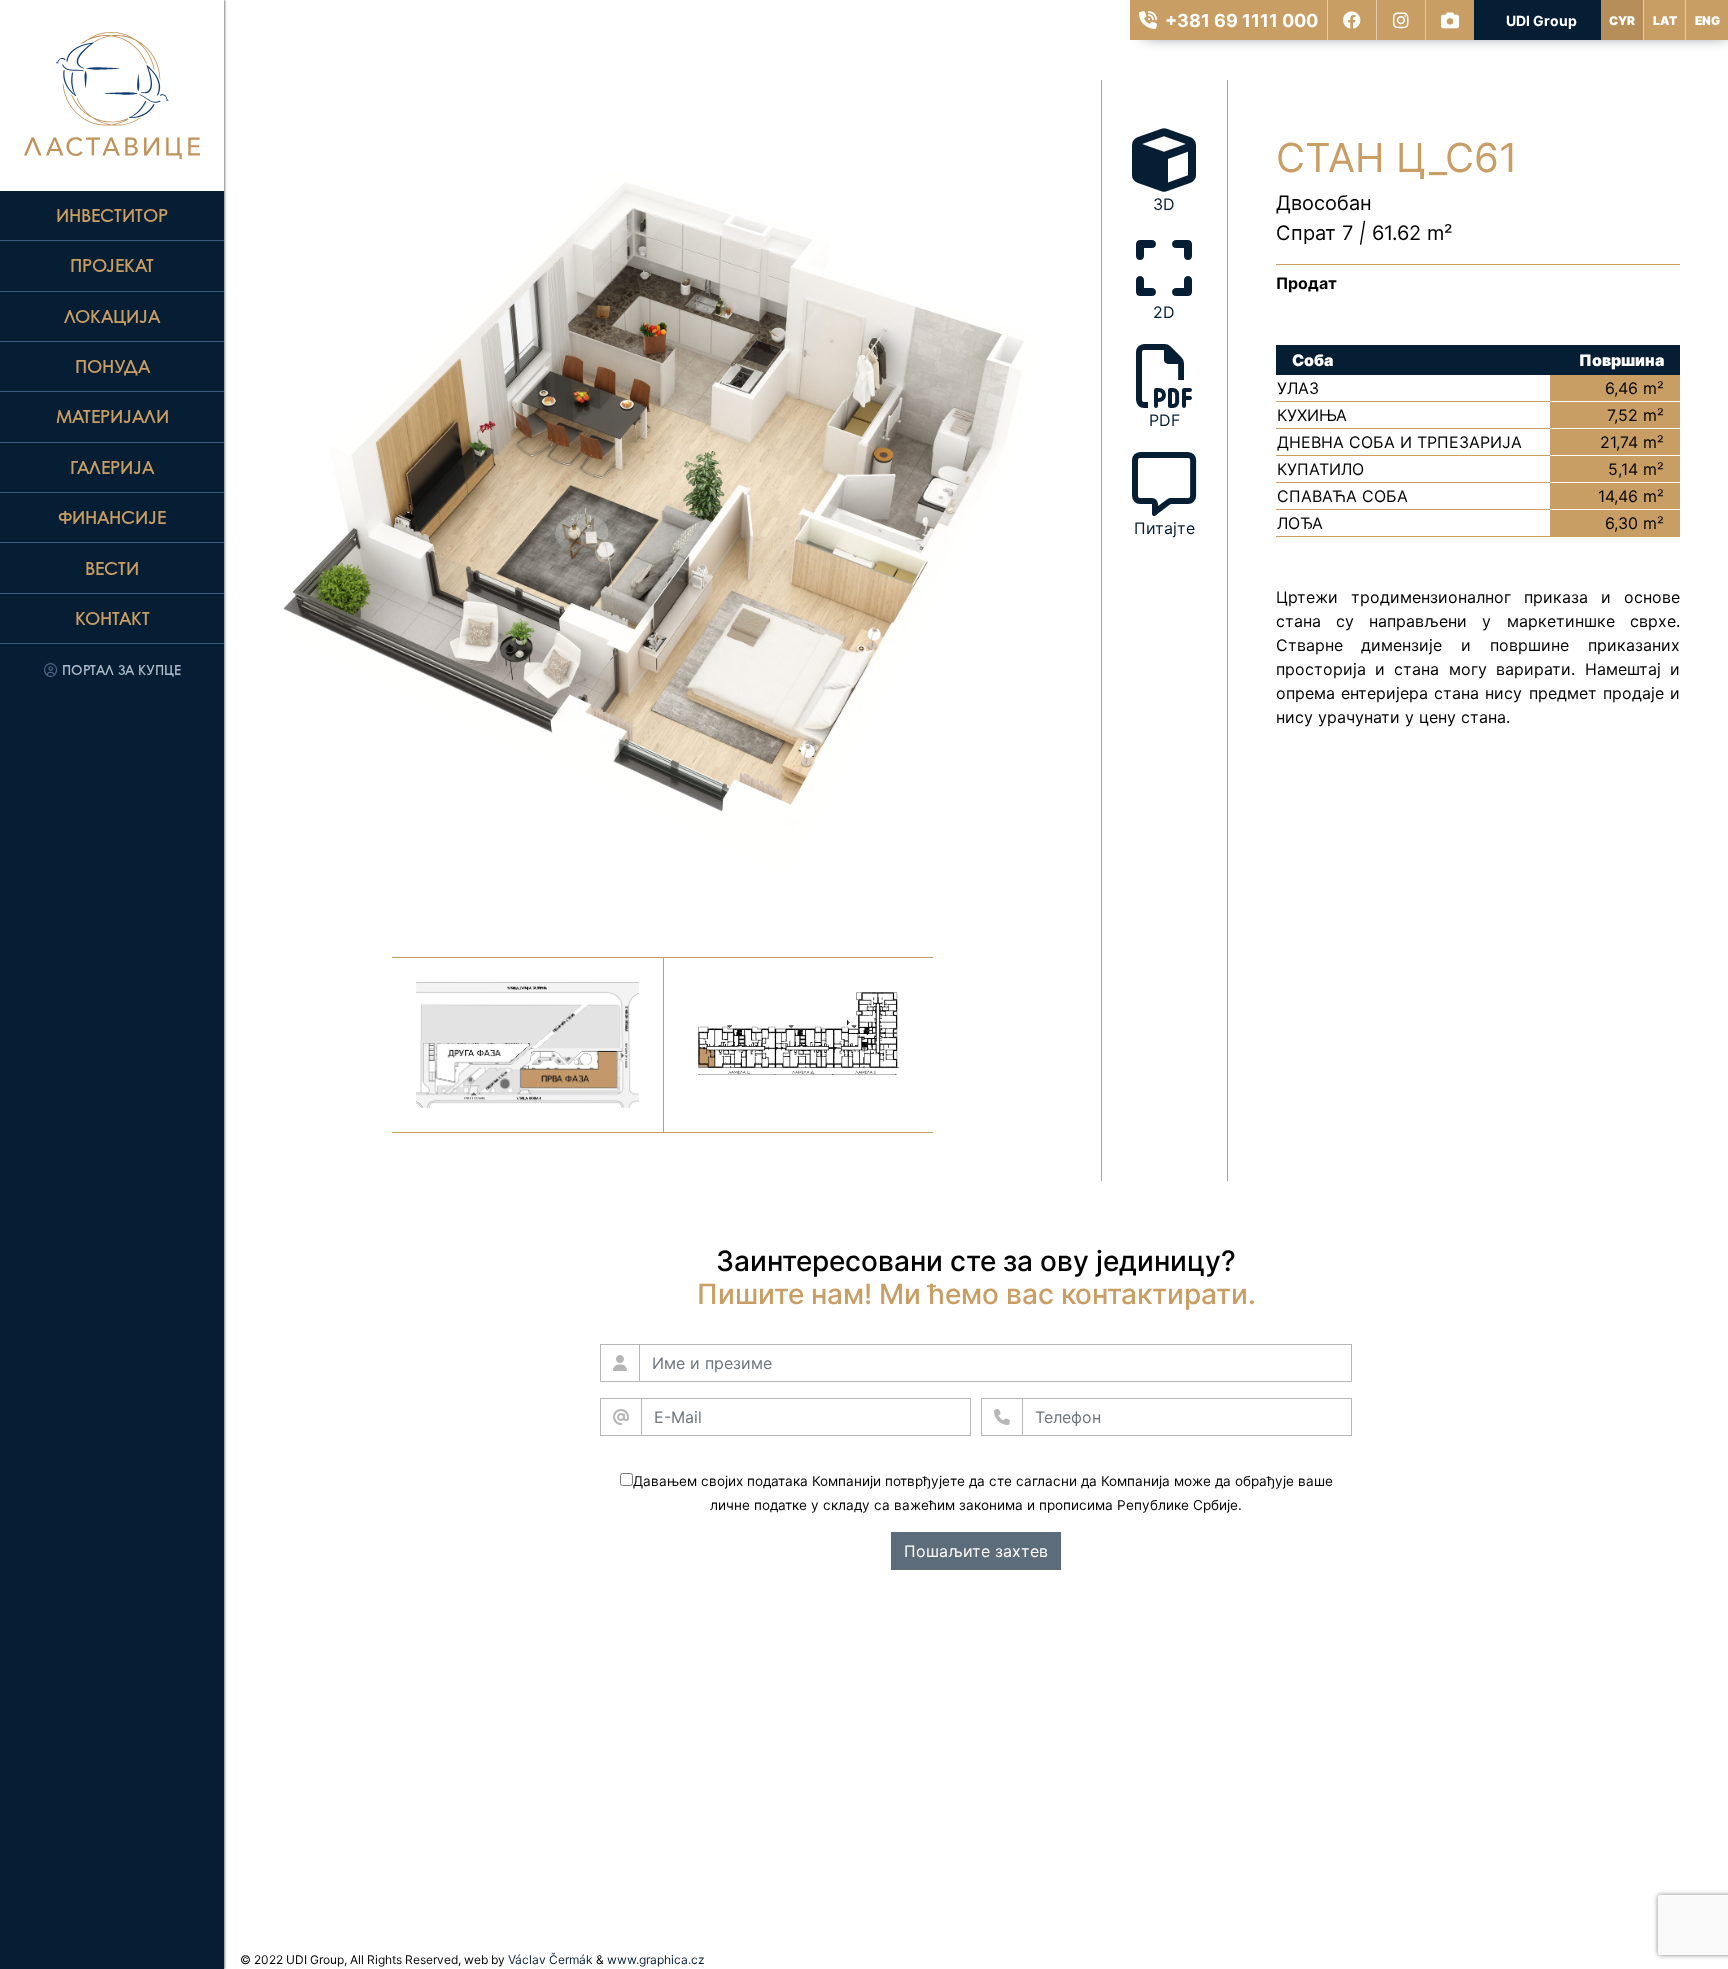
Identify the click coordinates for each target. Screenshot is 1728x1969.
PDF (1164, 420)
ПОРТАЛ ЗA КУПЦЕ (119, 669)
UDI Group (1541, 20)
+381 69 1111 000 (1241, 20)
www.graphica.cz (656, 1959)
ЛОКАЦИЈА (112, 316)
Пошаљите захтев (976, 1551)
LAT (1665, 20)
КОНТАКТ (112, 618)
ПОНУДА (112, 366)
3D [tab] (1164, 204)
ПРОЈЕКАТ (112, 265)
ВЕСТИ (112, 568)
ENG (1707, 20)
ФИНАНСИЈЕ (112, 517)
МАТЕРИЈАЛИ (112, 416)
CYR (1622, 20)
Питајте (1164, 528)
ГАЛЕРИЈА (112, 467)
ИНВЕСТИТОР (112, 215)
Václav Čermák (550, 1959)
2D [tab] (1164, 312)
